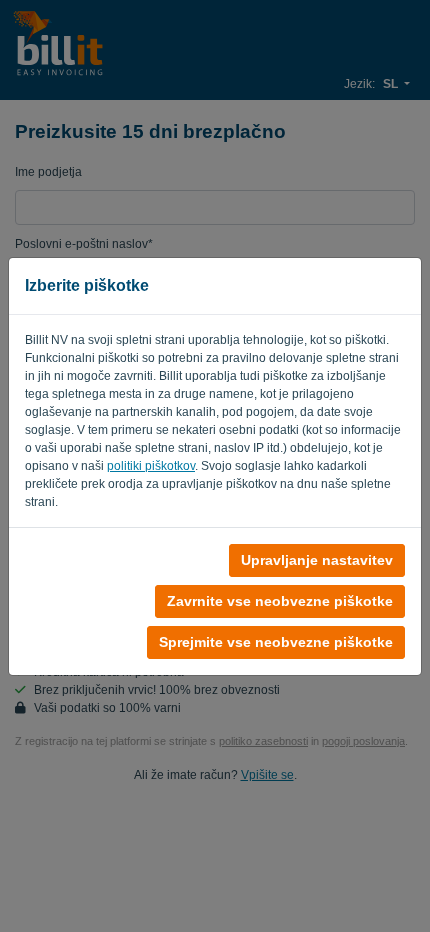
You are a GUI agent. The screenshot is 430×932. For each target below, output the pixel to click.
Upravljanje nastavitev (317, 560)
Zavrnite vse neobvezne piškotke (280, 601)
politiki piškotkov (151, 466)
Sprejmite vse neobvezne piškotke (276, 642)
